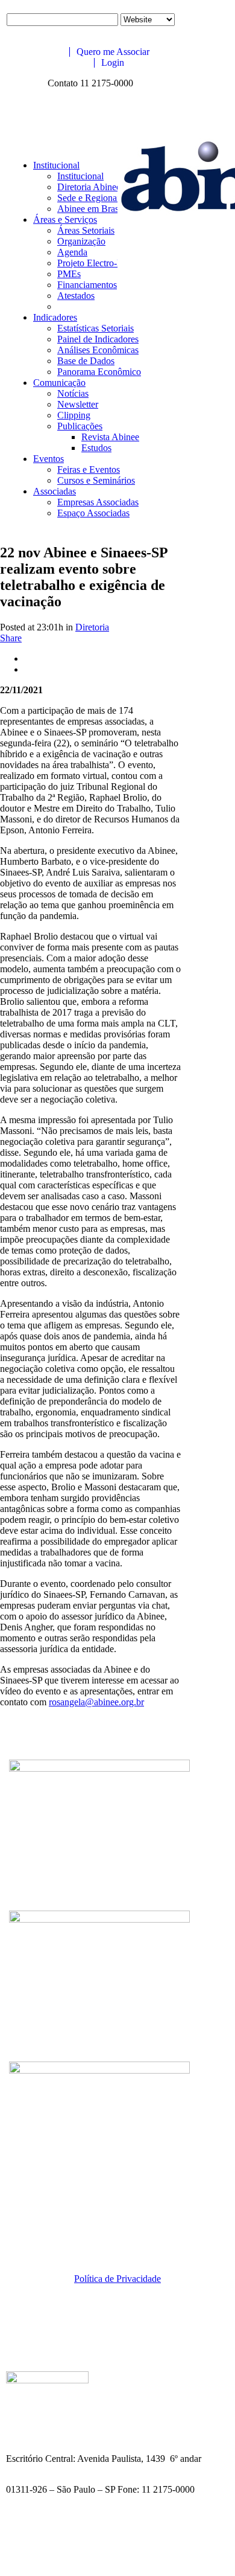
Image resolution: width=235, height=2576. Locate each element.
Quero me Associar (112, 52)
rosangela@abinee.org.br (96, 1702)
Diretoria (92, 627)
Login (111, 62)
